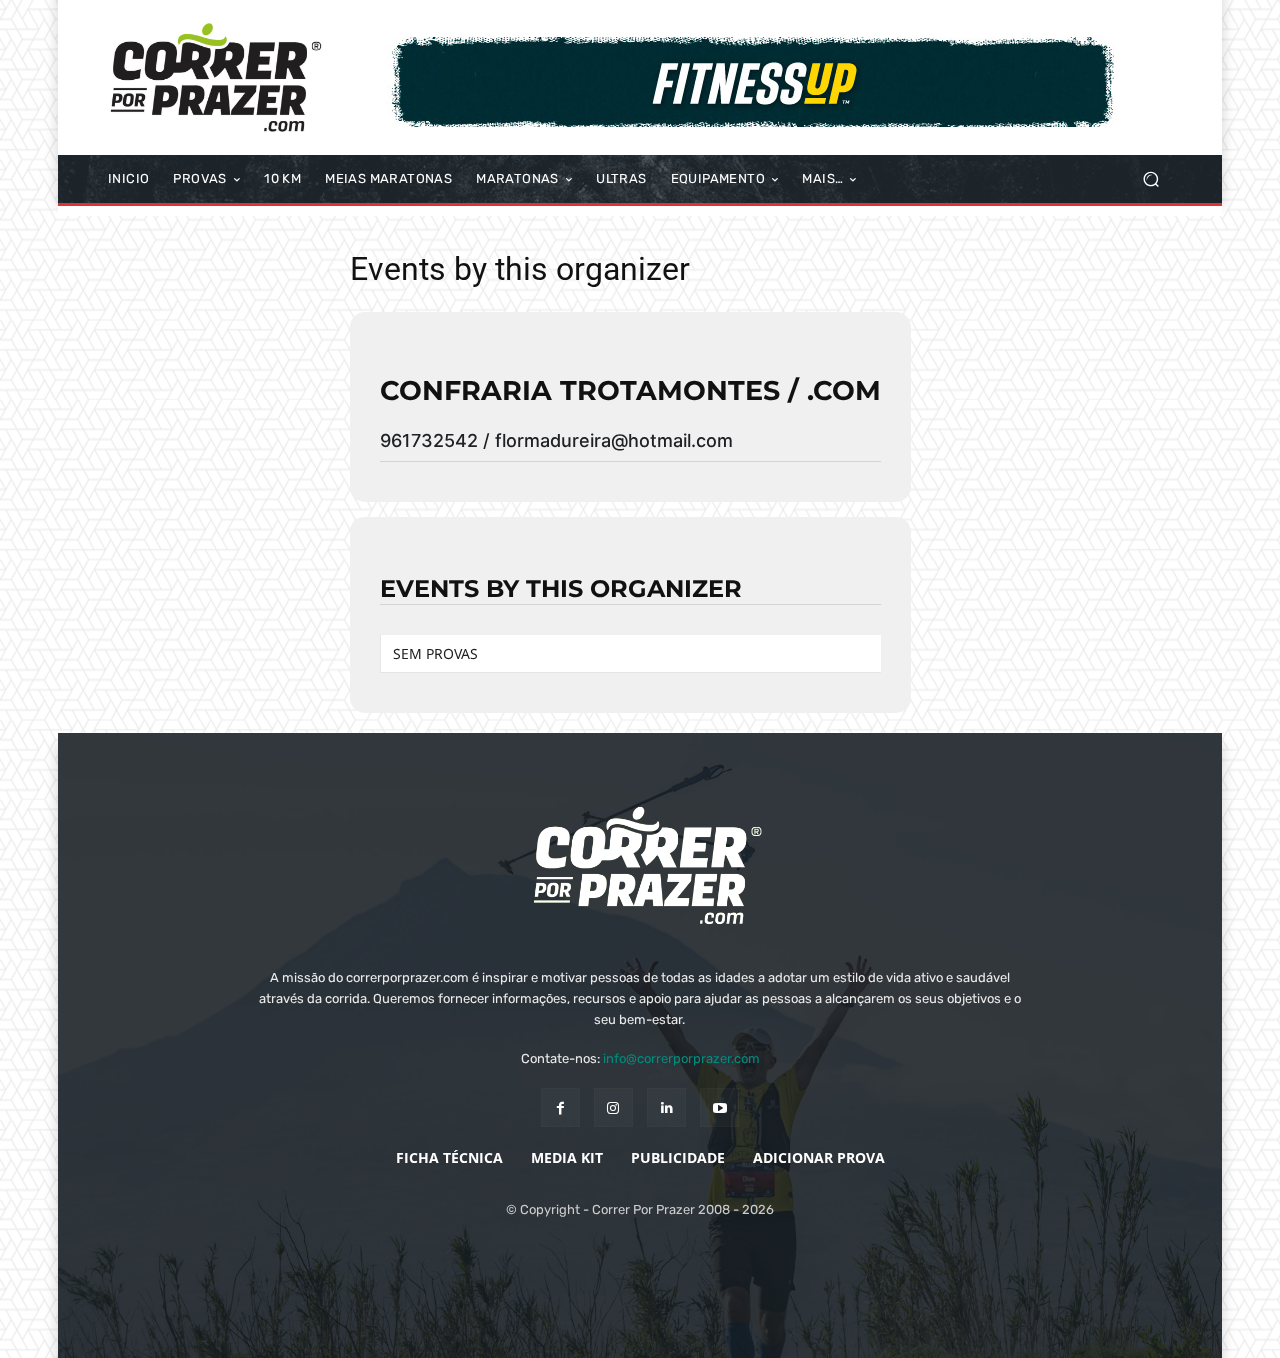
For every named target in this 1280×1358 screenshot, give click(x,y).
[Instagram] (613, 1107)
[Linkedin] (666, 1107)
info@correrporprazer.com (681, 1058)
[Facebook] (560, 1107)
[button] (1150, 179)
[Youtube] (719, 1107)
